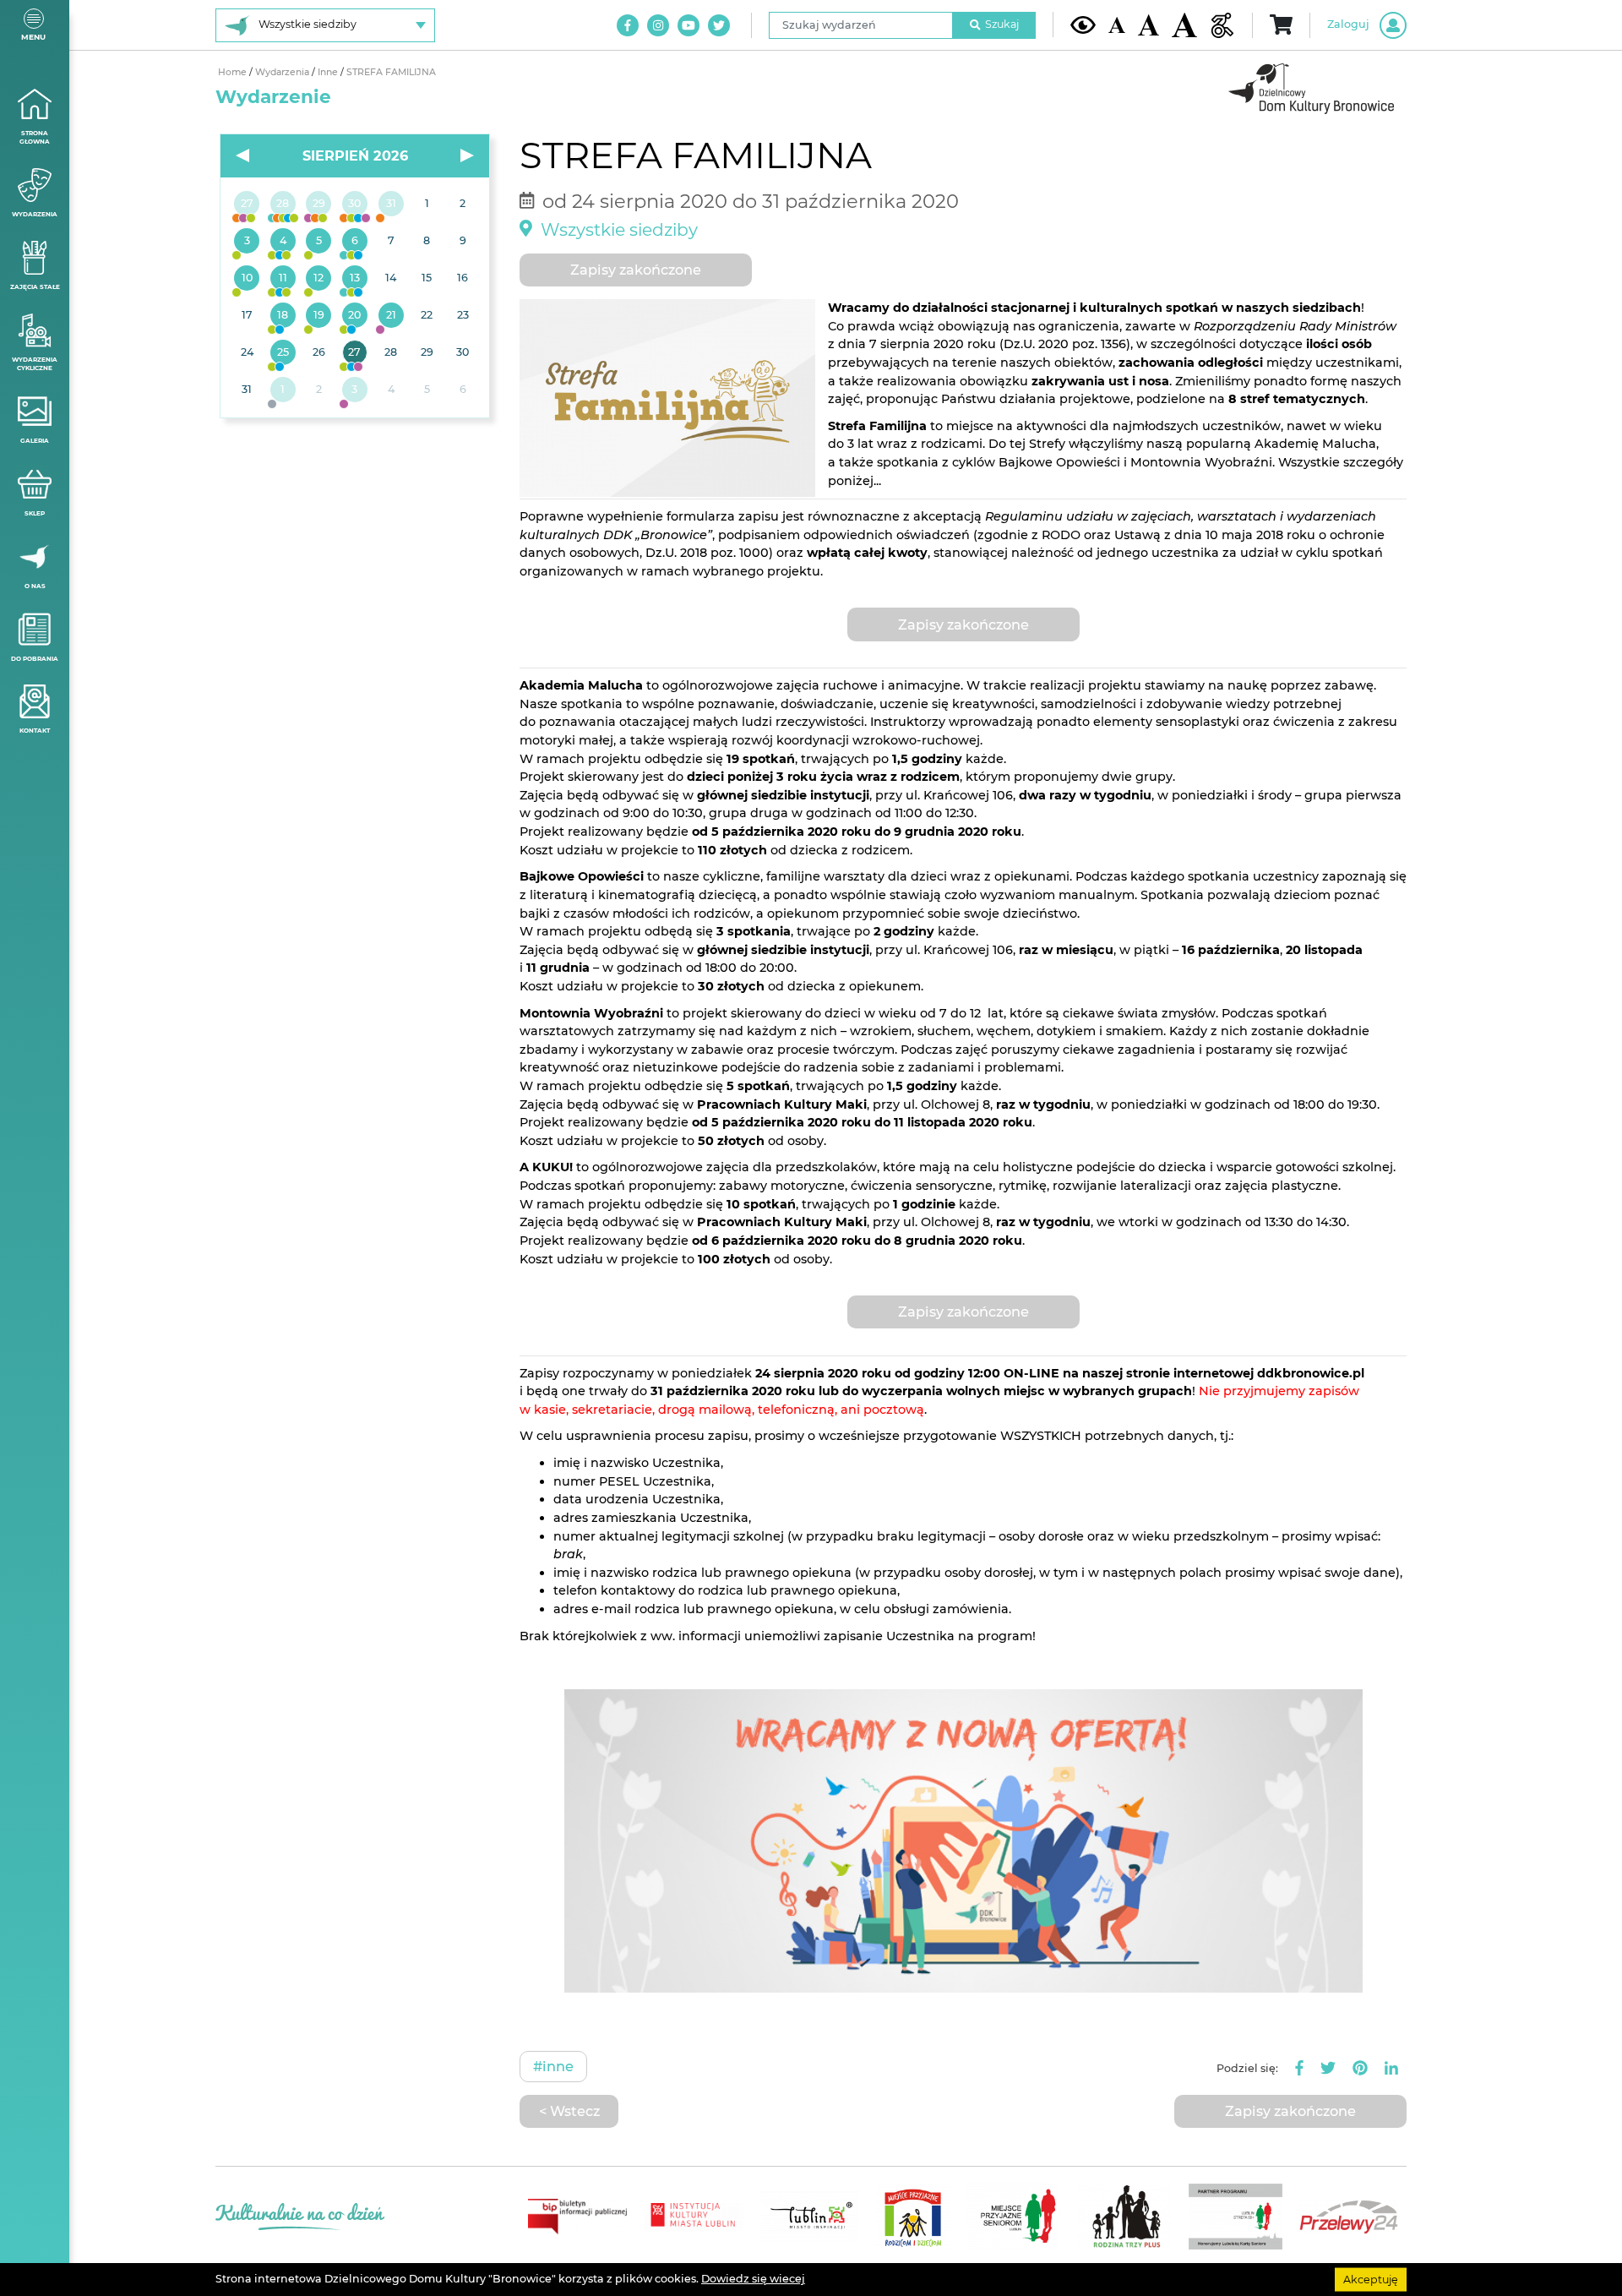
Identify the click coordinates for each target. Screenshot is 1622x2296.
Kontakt (35, 731)
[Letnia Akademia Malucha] (247, 242)
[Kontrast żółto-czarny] (1083, 25)
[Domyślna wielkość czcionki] (1117, 25)
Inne (329, 72)
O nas (35, 586)
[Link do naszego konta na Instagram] (658, 25)
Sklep (35, 513)
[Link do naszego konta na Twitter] (719, 25)
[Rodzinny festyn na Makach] (283, 390)
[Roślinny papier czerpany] (355, 390)
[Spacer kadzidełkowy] (391, 316)
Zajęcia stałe (35, 287)
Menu (33, 37)
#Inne (553, 2066)
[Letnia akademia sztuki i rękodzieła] (391, 205)
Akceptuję (1371, 2279)
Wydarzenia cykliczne (35, 364)
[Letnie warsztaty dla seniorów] (319, 242)
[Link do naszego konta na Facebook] (628, 25)
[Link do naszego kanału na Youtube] (689, 25)
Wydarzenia (35, 214)
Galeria (35, 441)
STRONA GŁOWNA (35, 138)
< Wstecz (569, 2111)
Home (234, 72)
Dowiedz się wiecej (753, 2279)
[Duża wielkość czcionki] (1184, 25)
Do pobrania (35, 659)
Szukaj (1002, 24)
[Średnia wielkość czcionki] (1148, 25)
